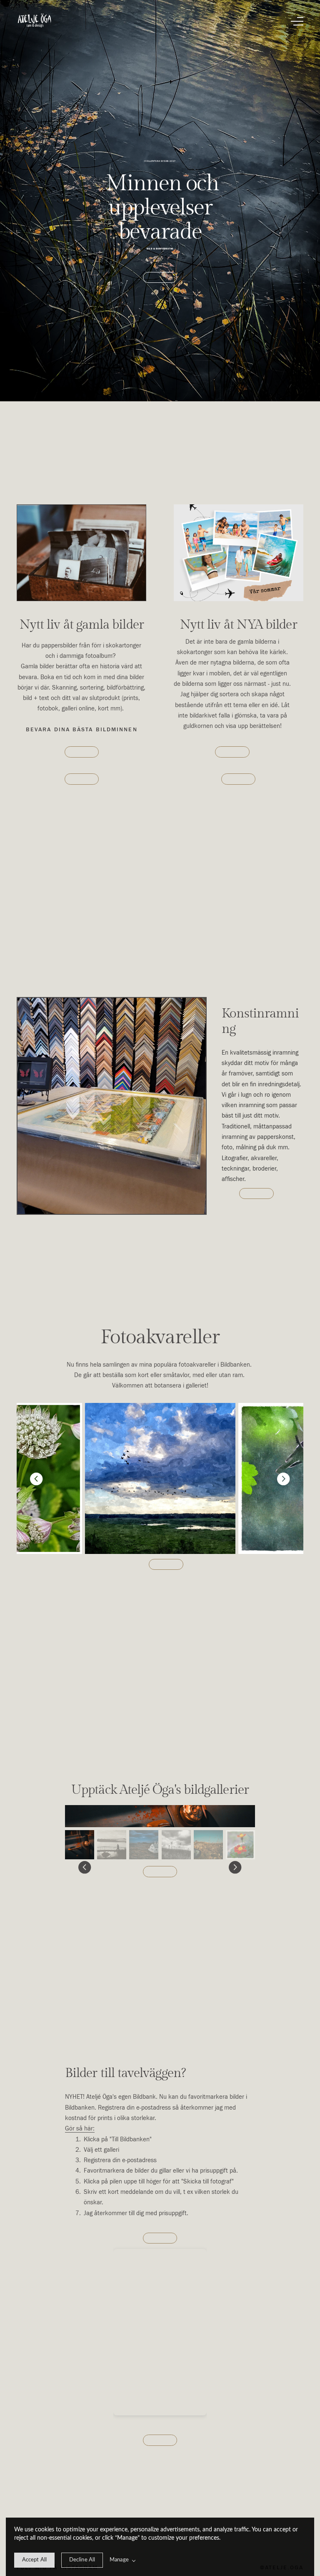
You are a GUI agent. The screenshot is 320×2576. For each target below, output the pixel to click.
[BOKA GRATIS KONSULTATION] (239, 779)
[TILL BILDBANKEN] (160, 2440)
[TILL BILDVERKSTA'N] (82, 752)
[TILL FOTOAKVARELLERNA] (166, 1565)
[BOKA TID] (160, 278)
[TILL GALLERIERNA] (160, 1872)
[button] (297, 21)
